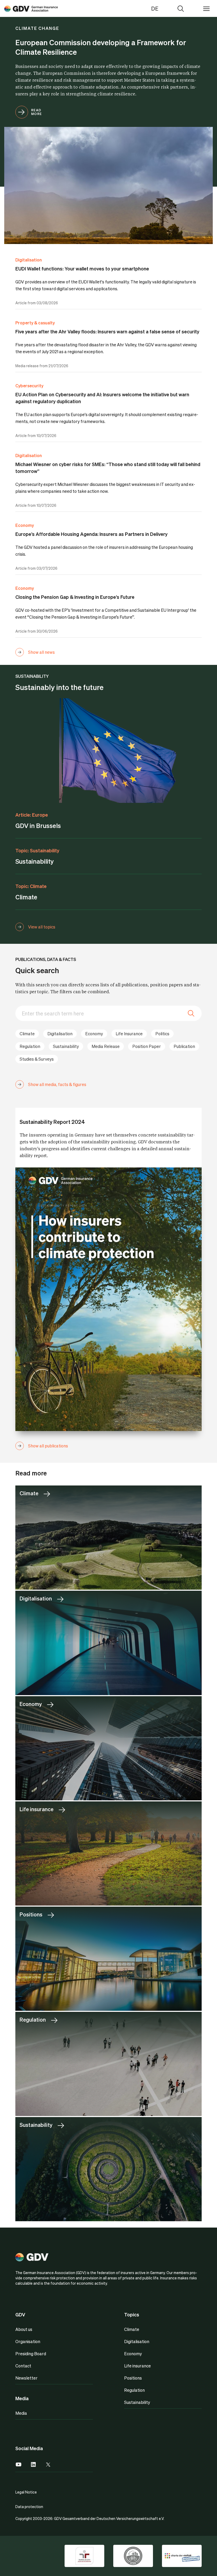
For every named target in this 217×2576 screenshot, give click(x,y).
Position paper (147, 1046)
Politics (162, 1034)
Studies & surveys (37, 1059)
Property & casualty (35, 323)
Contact (23, 2366)
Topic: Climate (31, 886)
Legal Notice (26, 2492)
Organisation (28, 2341)
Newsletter (26, 2378)
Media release (106, 1046)
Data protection (29, 2506)
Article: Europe (32, 815)
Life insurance (129, 1034)
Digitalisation (29, 260)
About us (24, 2329)
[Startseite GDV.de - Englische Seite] (31, 8)
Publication (184, 1046)
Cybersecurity (29, 386)
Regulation (30, 1046)
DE (155, 8)
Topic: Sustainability (37, 850)
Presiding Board (31, 2354)
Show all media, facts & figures (57, 1084)
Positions (133, 2378)
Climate (27, 1034)
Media (21, 2413)
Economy (25, 525)
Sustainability (66, 1046)
